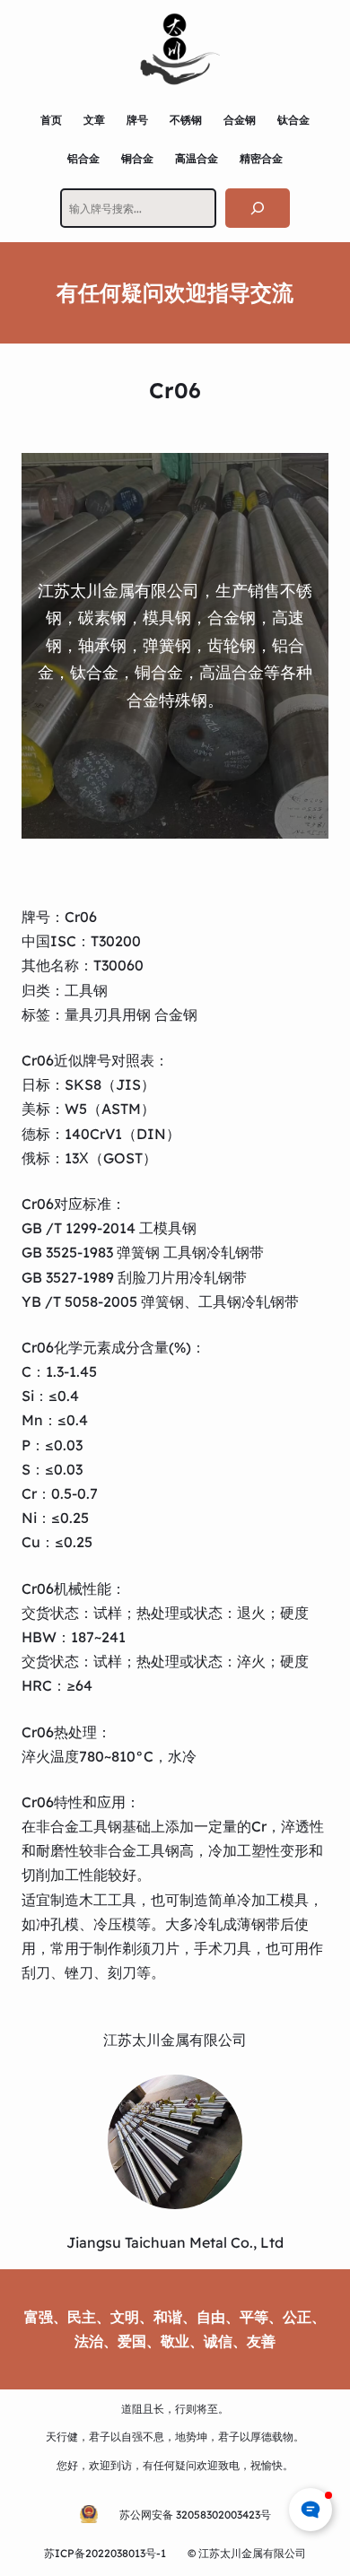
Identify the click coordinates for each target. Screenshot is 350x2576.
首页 (51, 120)
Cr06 (81, 917)
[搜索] (258, 208)
